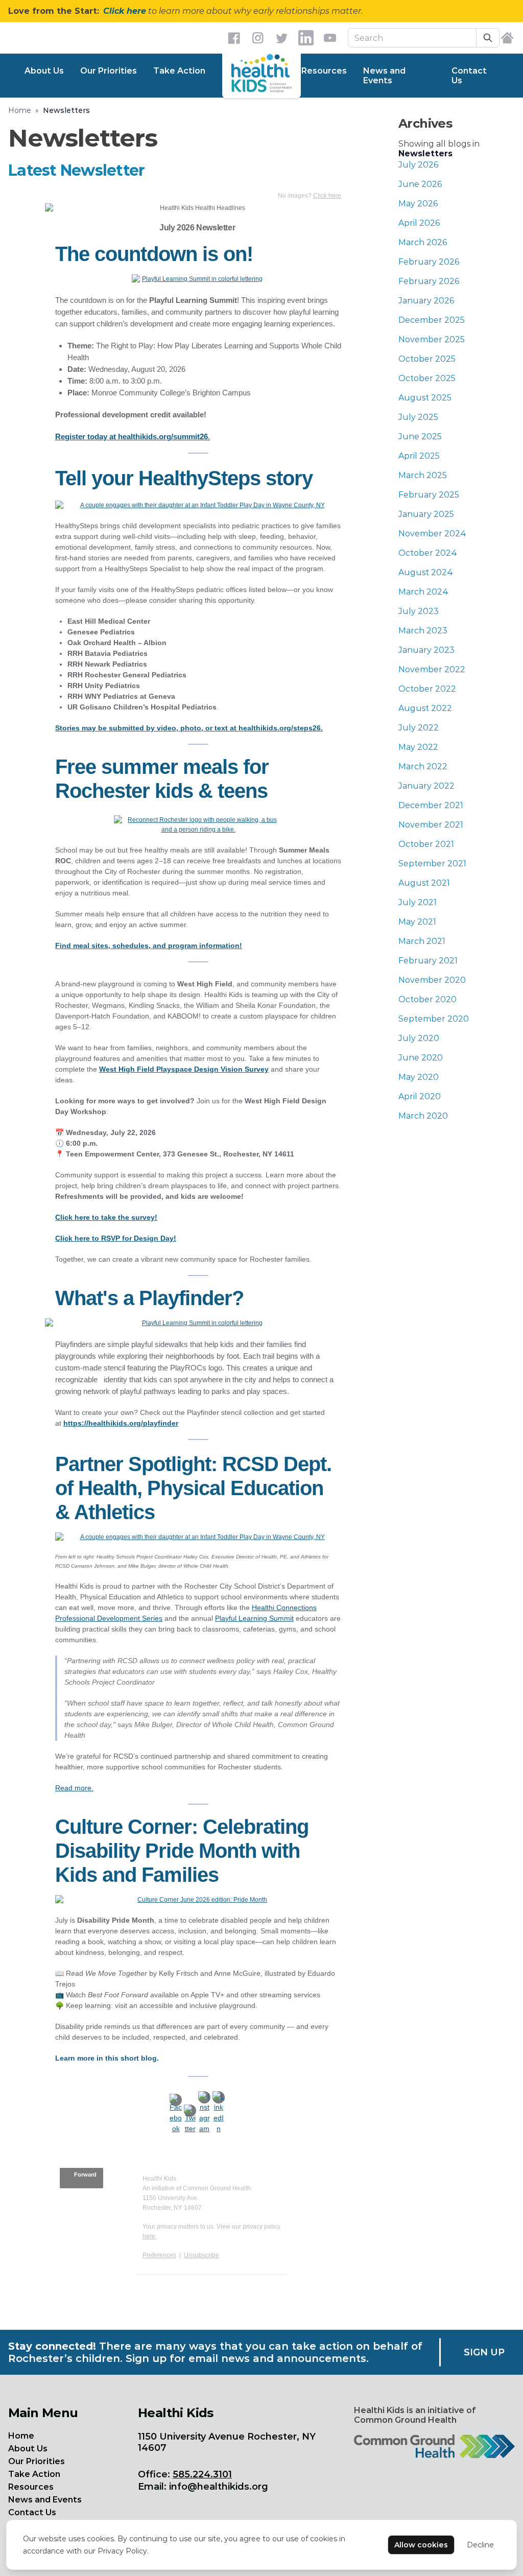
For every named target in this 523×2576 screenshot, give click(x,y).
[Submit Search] (488, 38)
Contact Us (469, 76)
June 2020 (421, 1058)
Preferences (159, 2255)
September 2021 (432, 864)
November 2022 (432, 669)
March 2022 (423, 766)
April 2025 (419, 456)
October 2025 (427, 359)
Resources (324, 71)
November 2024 (432, 534)
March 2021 (422, 941)
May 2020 (419, 1077)
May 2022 (418, 747)
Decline (480, 2545)
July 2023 (419, 611)
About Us (44, 71)
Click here (125, 11)
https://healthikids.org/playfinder (121, 1423)
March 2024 (423, 592)
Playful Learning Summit (254, 1618)
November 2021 (431, 825)
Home (20, 110)
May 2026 (418, 204)
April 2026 (419, 223)
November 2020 (432, 980)
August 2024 (426, 572)
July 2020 (419, 1038)
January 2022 (426, 786)
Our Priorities (109, 71)
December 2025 (432, 320)
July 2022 (419, 728)
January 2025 (426, 514)
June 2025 (420, 436)
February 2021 (428, 961)
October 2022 (427, 689)
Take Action (179, 71)
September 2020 (434, 1019)
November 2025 (432, 339)
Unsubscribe (201, 2255)
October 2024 (428, 553)
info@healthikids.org (219, 2487)
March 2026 (423, 242)
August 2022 (425, 708)
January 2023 (426, 650)
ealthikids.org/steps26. (283, 728)
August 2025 (425, 398)
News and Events (384, 76)
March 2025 (423, 475)
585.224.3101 (202, 2474)
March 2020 (423, 1116)
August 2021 (424, 883)
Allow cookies (421, 2545)
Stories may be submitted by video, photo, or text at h (149, 728)
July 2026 (418, 165)
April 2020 (420, 1096)
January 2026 (426, 301)
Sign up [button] (484, 2352)
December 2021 (431, 805)
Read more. (74, 1788)
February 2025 (429, 495)
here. (150, 2236)
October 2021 (426, 844)
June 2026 (420, 184)
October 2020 (427, 999)
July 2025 (418, 417)
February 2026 (429, 262)
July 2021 (418, 902)
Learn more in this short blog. (107, 2058)
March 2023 (423, 631)
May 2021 (417, 922)
